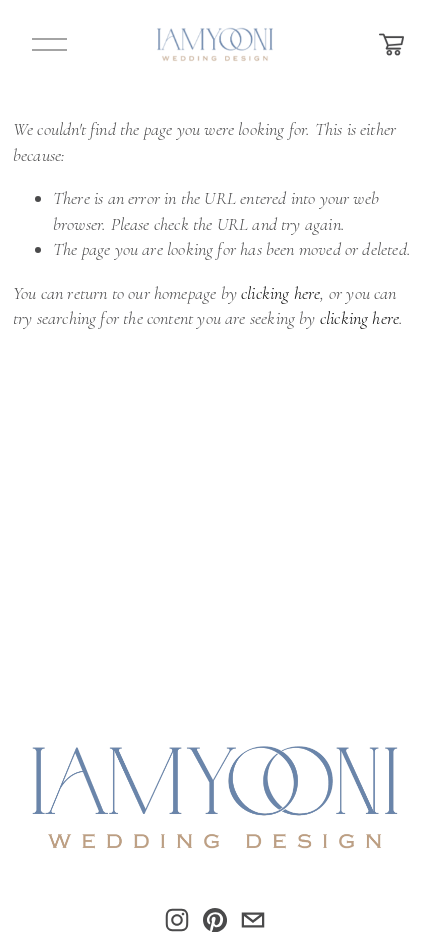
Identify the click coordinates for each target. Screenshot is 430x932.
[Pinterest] (215, 920)
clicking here (280, 293)
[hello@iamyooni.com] (253, 920)
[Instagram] (177, 920)
